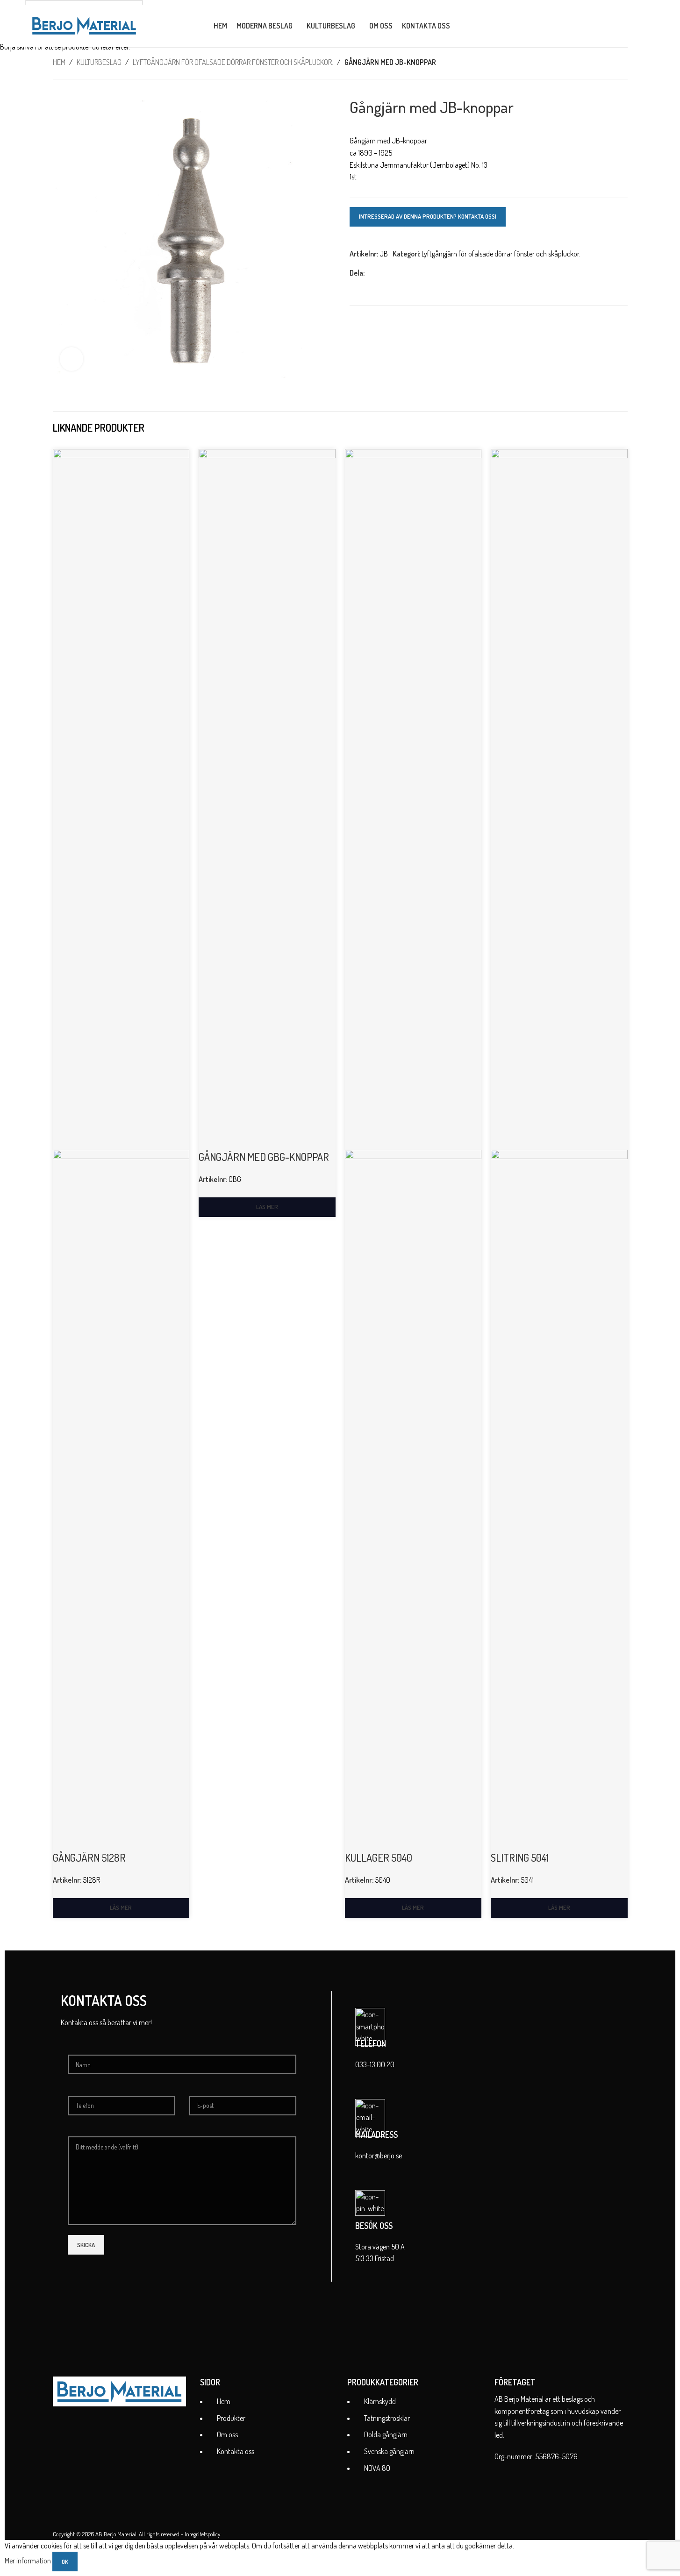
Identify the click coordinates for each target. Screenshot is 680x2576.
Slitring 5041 (520, 1857)
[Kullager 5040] (413, 798)
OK (65, 2562)
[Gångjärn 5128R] (121, 798)
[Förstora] (72, 359)
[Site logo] (84, 25)
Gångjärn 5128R (89, 1857)
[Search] (463, 26)
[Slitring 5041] (559, 798)
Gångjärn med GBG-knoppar (264, 1157)
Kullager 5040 (379, 1857)
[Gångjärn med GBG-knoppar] (267, 798)
